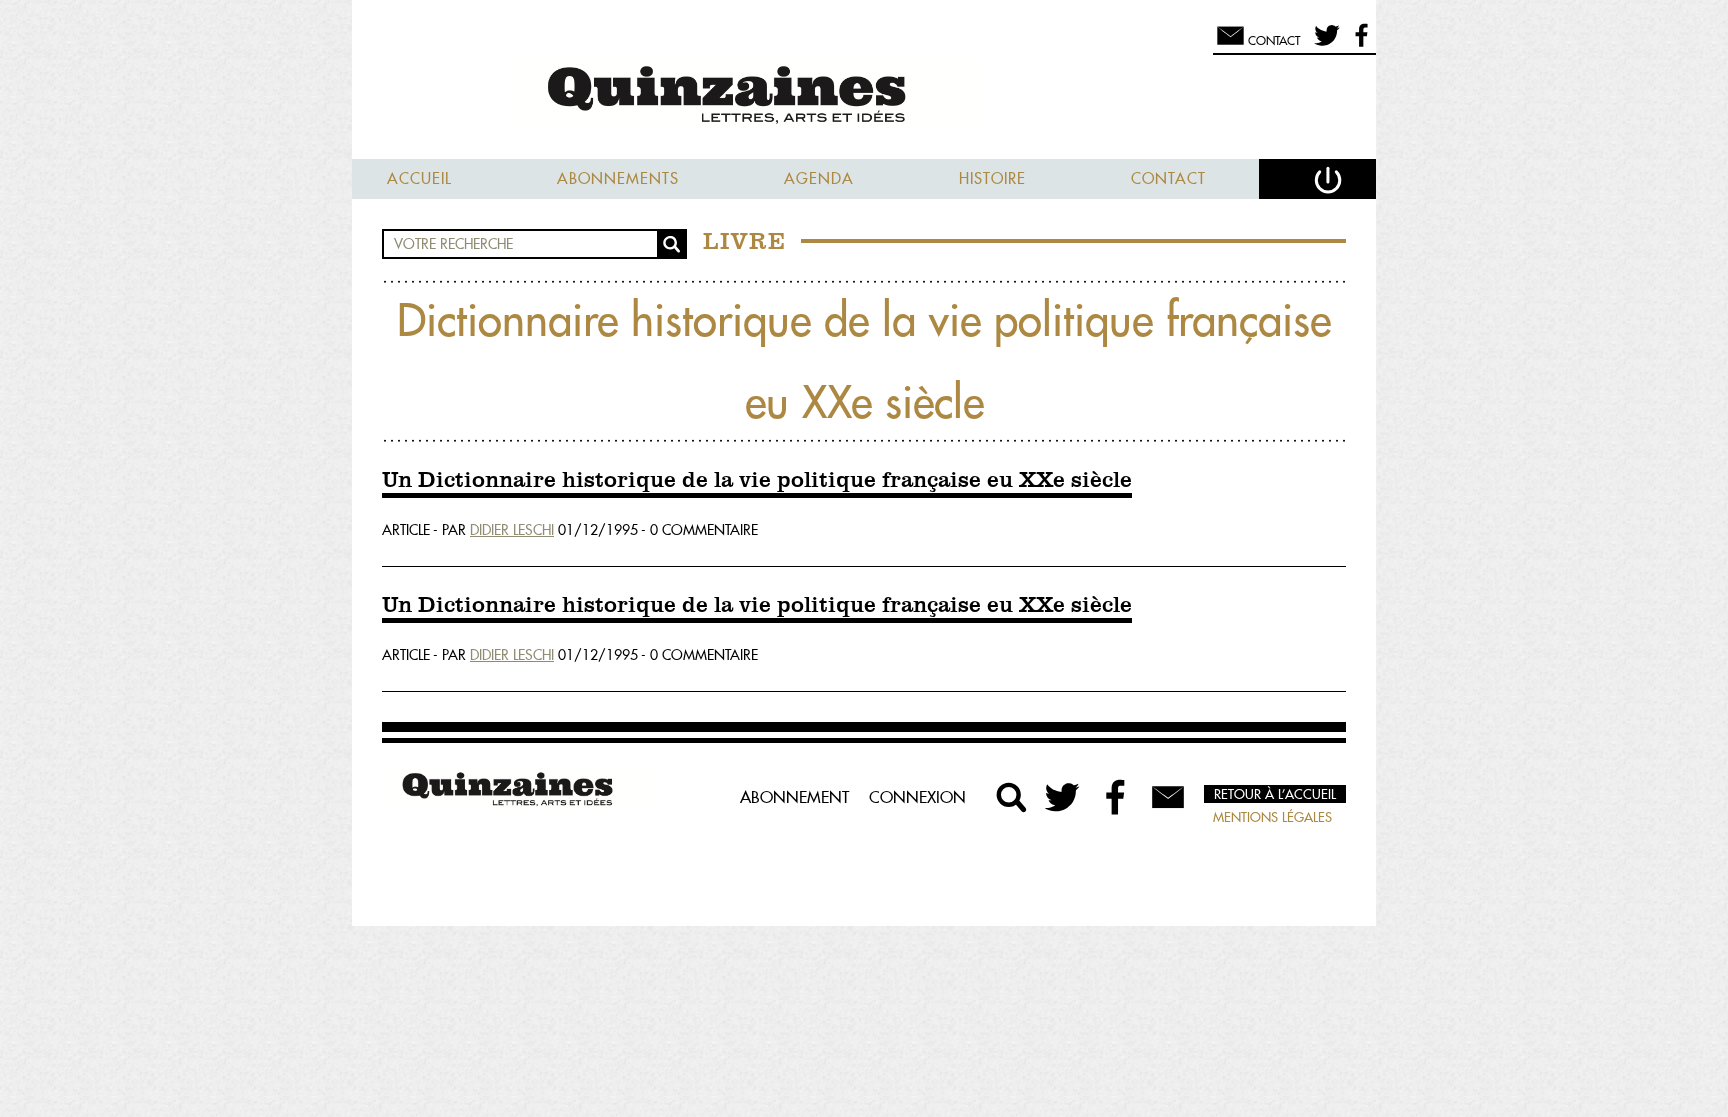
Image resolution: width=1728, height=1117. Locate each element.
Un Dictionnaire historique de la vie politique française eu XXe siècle (757, 481)
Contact (1168, 178)
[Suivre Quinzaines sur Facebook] (1116, 797)
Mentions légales (1272, 817)
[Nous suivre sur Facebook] (1358, 44)
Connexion (917, 797)
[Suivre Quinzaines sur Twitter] (1064, 797)
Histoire (992, 178)
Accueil (419, 178)
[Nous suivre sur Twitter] (1323, 44)
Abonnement (794, 797)
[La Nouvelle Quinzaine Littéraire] (864, 96)
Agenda (819, 178)
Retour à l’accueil (1275, 794)
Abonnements (618, 178)
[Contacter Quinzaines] (1168, 797)
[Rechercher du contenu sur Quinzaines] (1012, 797)
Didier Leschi (512, 530)
